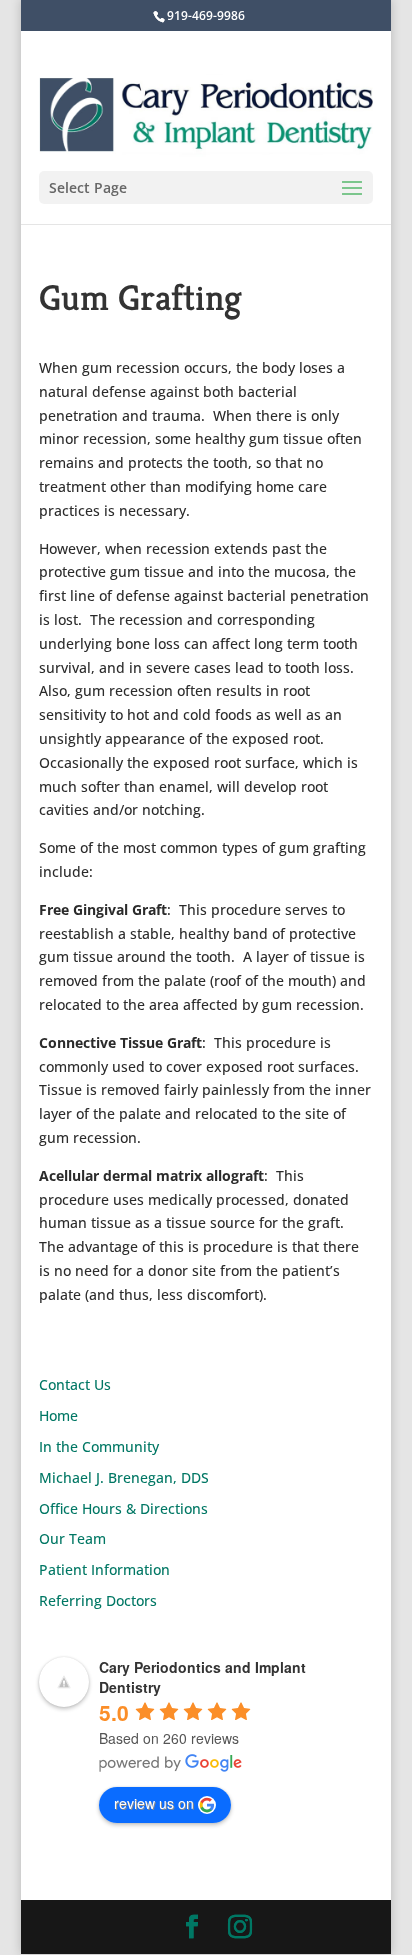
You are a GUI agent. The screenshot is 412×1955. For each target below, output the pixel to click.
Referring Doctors (98, 1600)
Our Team (72, 1538)
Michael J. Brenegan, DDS (124, 1477)
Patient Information (104, 1569)
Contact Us (75, 1384)
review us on (154, 1803)
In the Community (99, 1446)
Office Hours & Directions (123, 1508)
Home (58, 1415)
